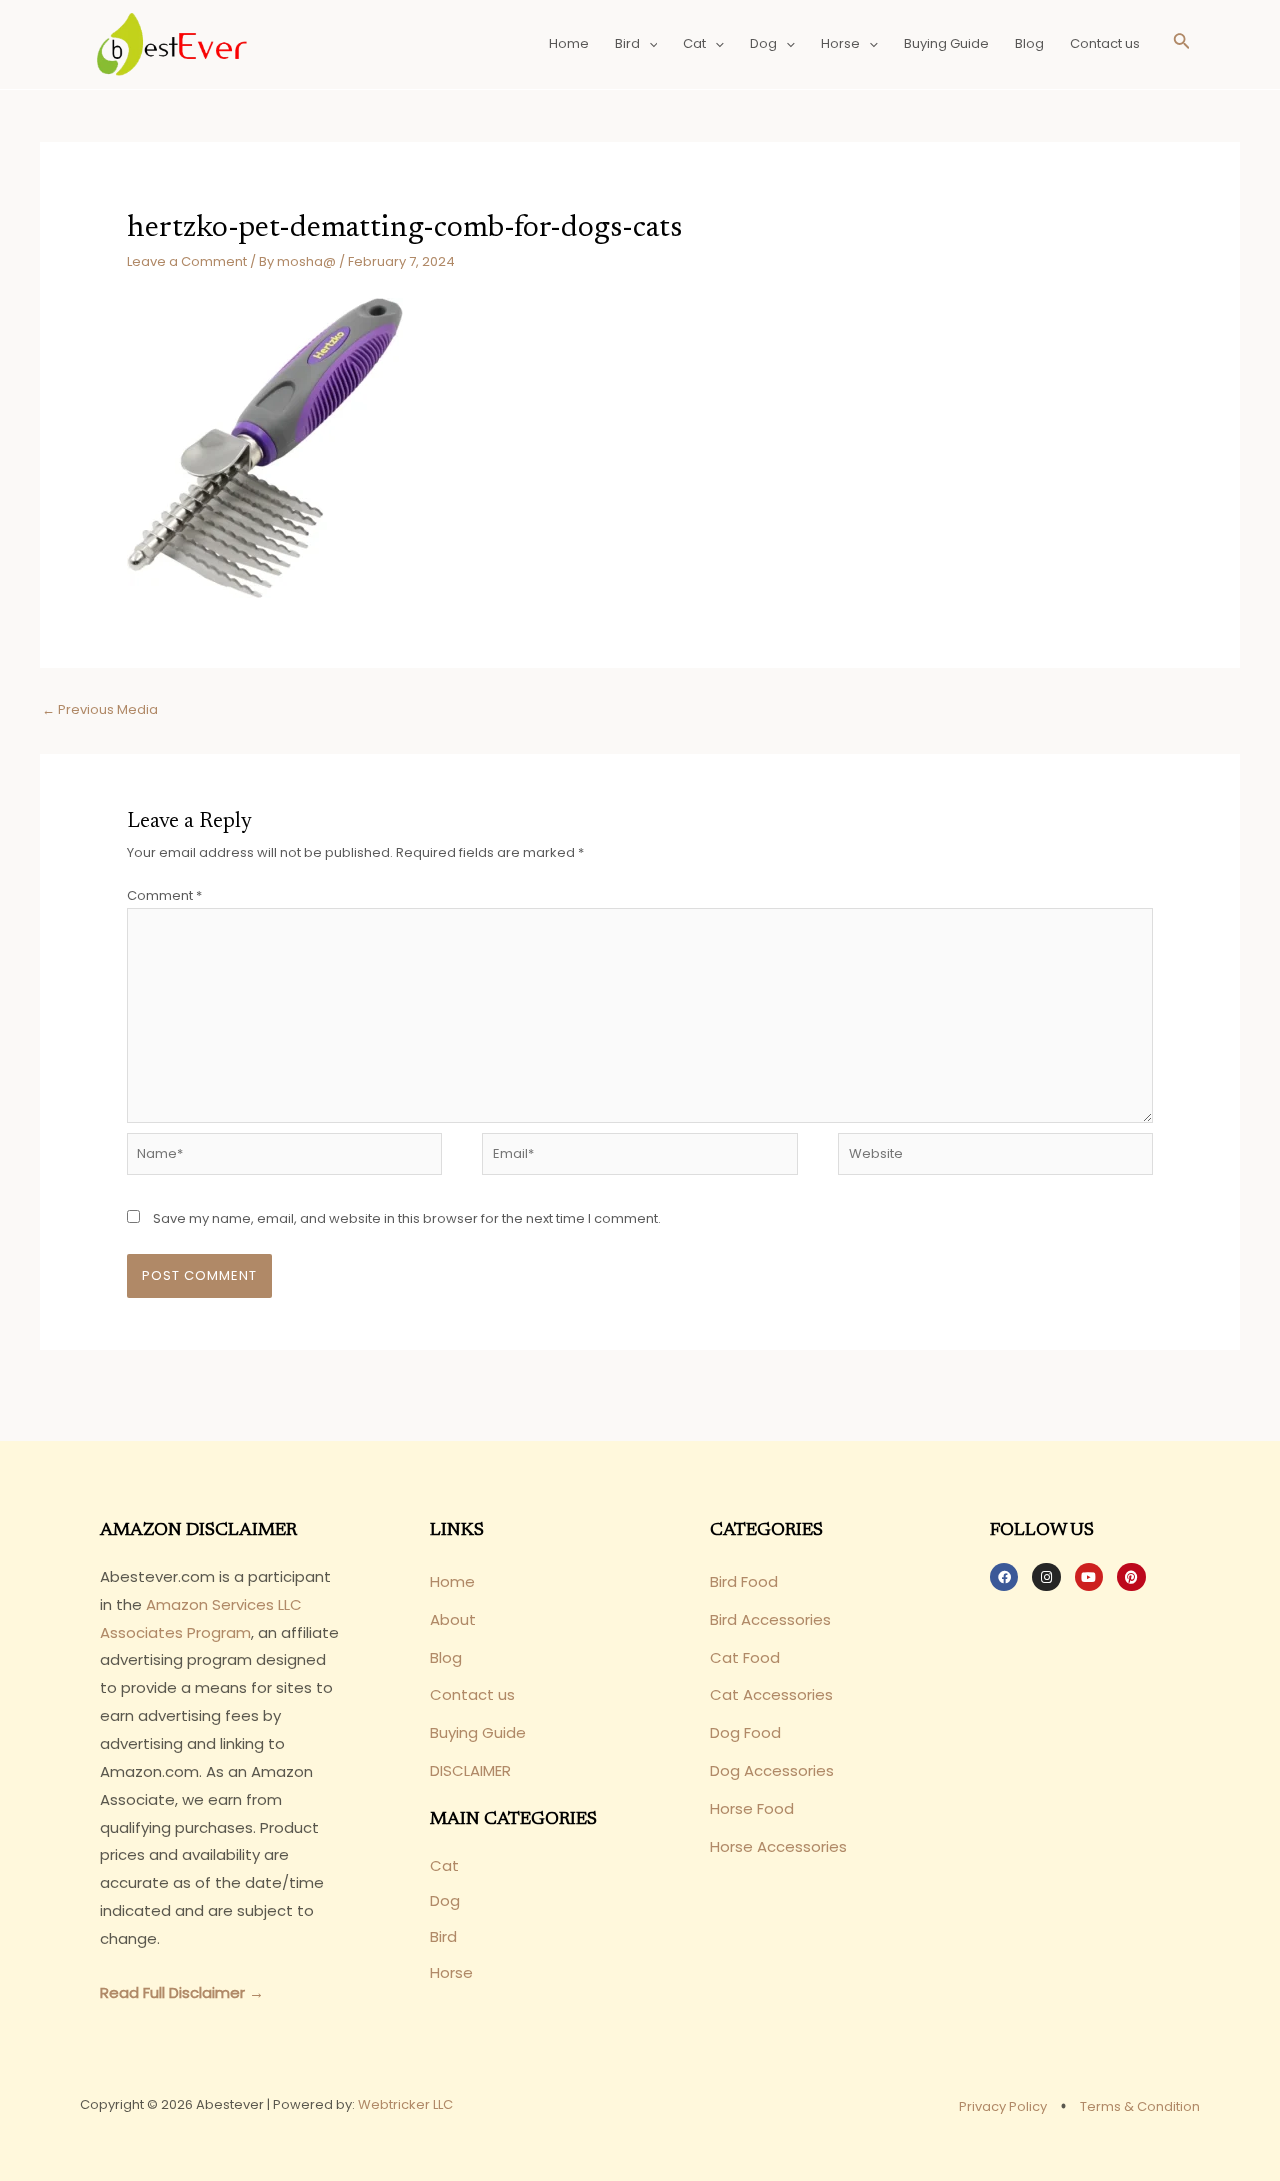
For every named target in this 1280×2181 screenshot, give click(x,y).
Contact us (1105, 43)
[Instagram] (1046, 1577)
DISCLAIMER (470, 1770)
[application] (649, 44)
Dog (763, 43)
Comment (164, 895)
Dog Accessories (772, 1770)
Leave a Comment (187, 261)
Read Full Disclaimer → (182, 1992)
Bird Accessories (770, 1619)
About (453, 1619)
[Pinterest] (1131, 1577)
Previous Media (100, 709)
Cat (694, 43)
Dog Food (745, 1732)
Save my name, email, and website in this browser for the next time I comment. (407, 1218)
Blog (1029, 43)
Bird (627, 43)
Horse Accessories (778, 1846)
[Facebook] (1004, 1577)
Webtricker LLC (405, 2104)
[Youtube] (1089, 1577)
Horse (840, 43)
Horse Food (752, 1808)
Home (569, 43)
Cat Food (745, 1657)
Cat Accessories (771, 1694)
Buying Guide (946, 43)
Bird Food (744, 1581)
